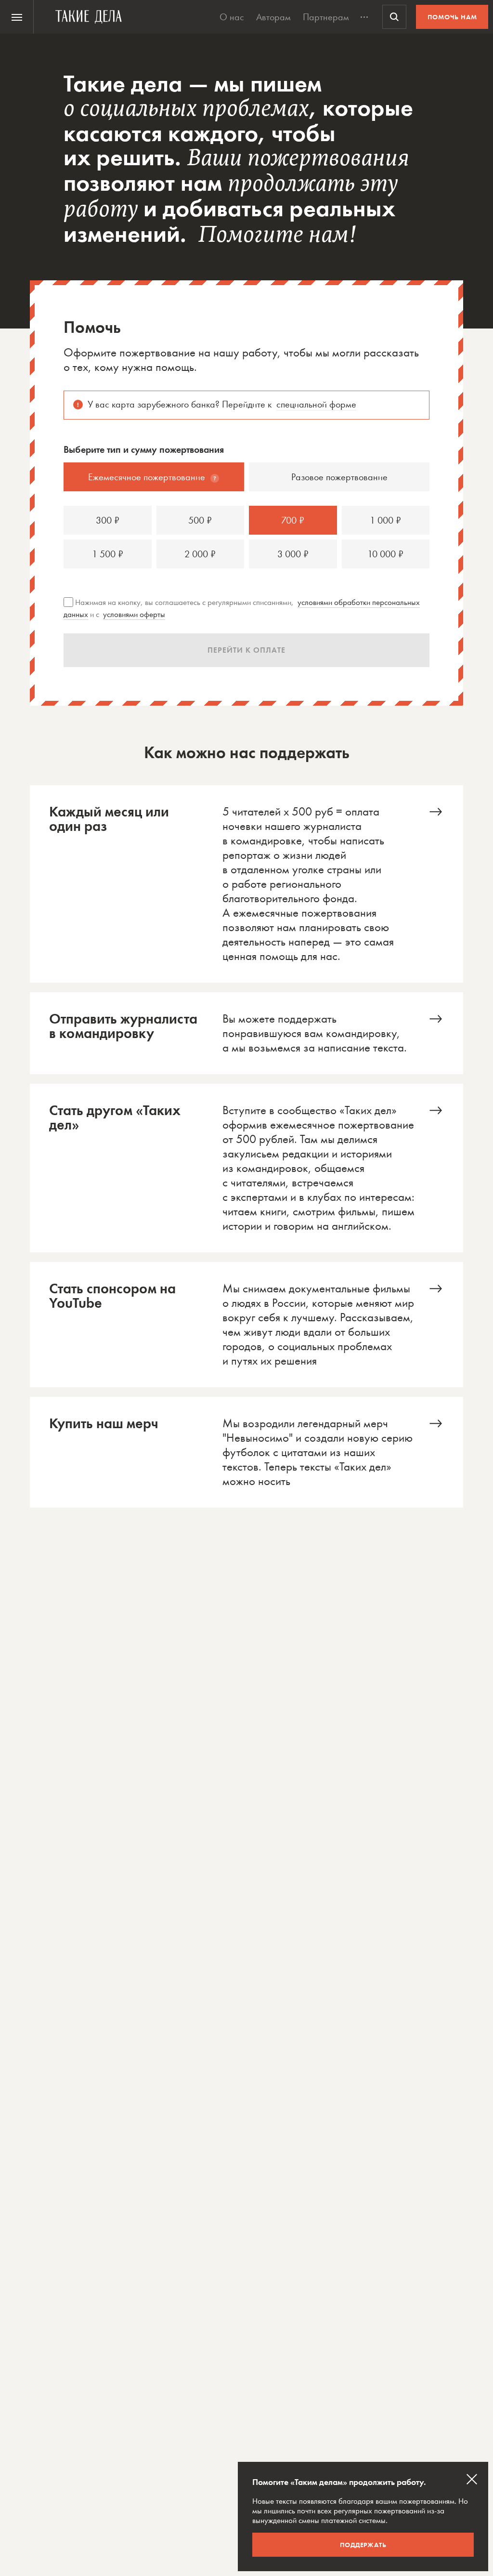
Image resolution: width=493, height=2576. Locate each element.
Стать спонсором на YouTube (246, 1325)
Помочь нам (452, 17)
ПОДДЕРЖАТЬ (363, 2545)
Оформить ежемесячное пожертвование (246, 884)
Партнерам (326, 17)
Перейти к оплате (246, 650)
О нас (232, 17)
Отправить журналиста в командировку (246, 1033)
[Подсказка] (215, 478)
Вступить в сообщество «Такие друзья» (246, 1168)
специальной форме (316, 404)
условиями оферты (134, 614)
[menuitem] (17, 17)
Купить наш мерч (246, 1452)
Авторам (273, 17)
